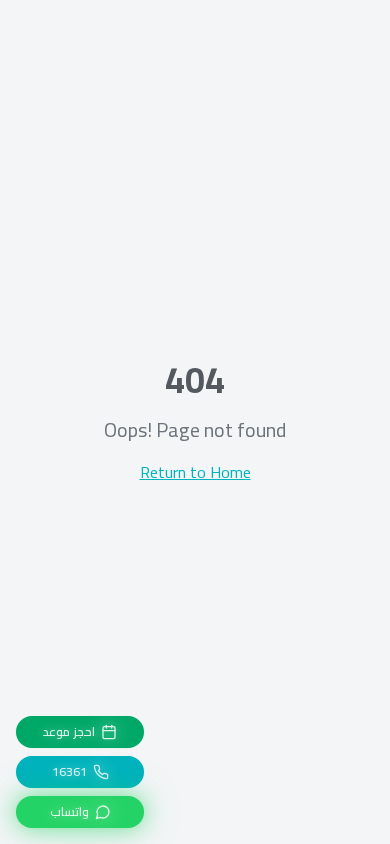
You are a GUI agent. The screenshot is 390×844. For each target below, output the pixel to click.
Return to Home (195, 472)
